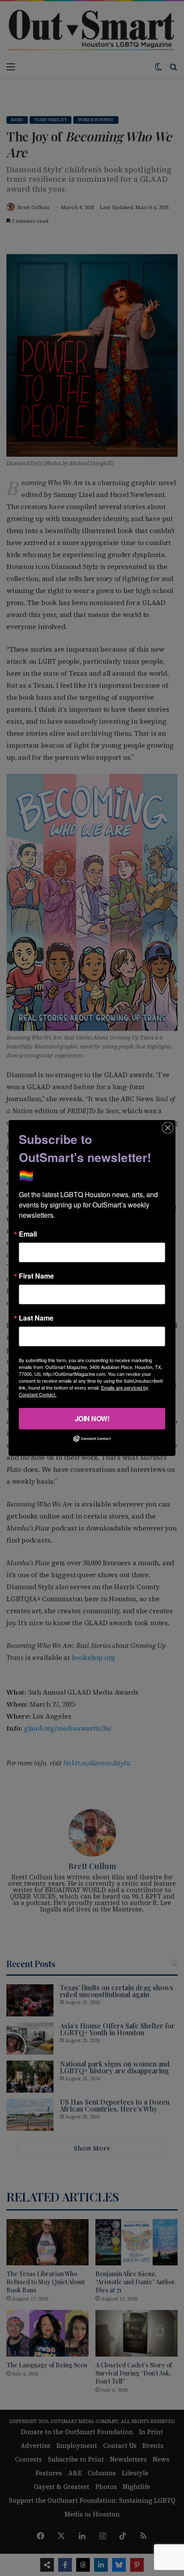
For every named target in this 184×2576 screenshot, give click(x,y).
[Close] (168, 1128)
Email (28, 1234)
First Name (36, 1276)
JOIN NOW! (92, 1418)
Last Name (36, 1318)
